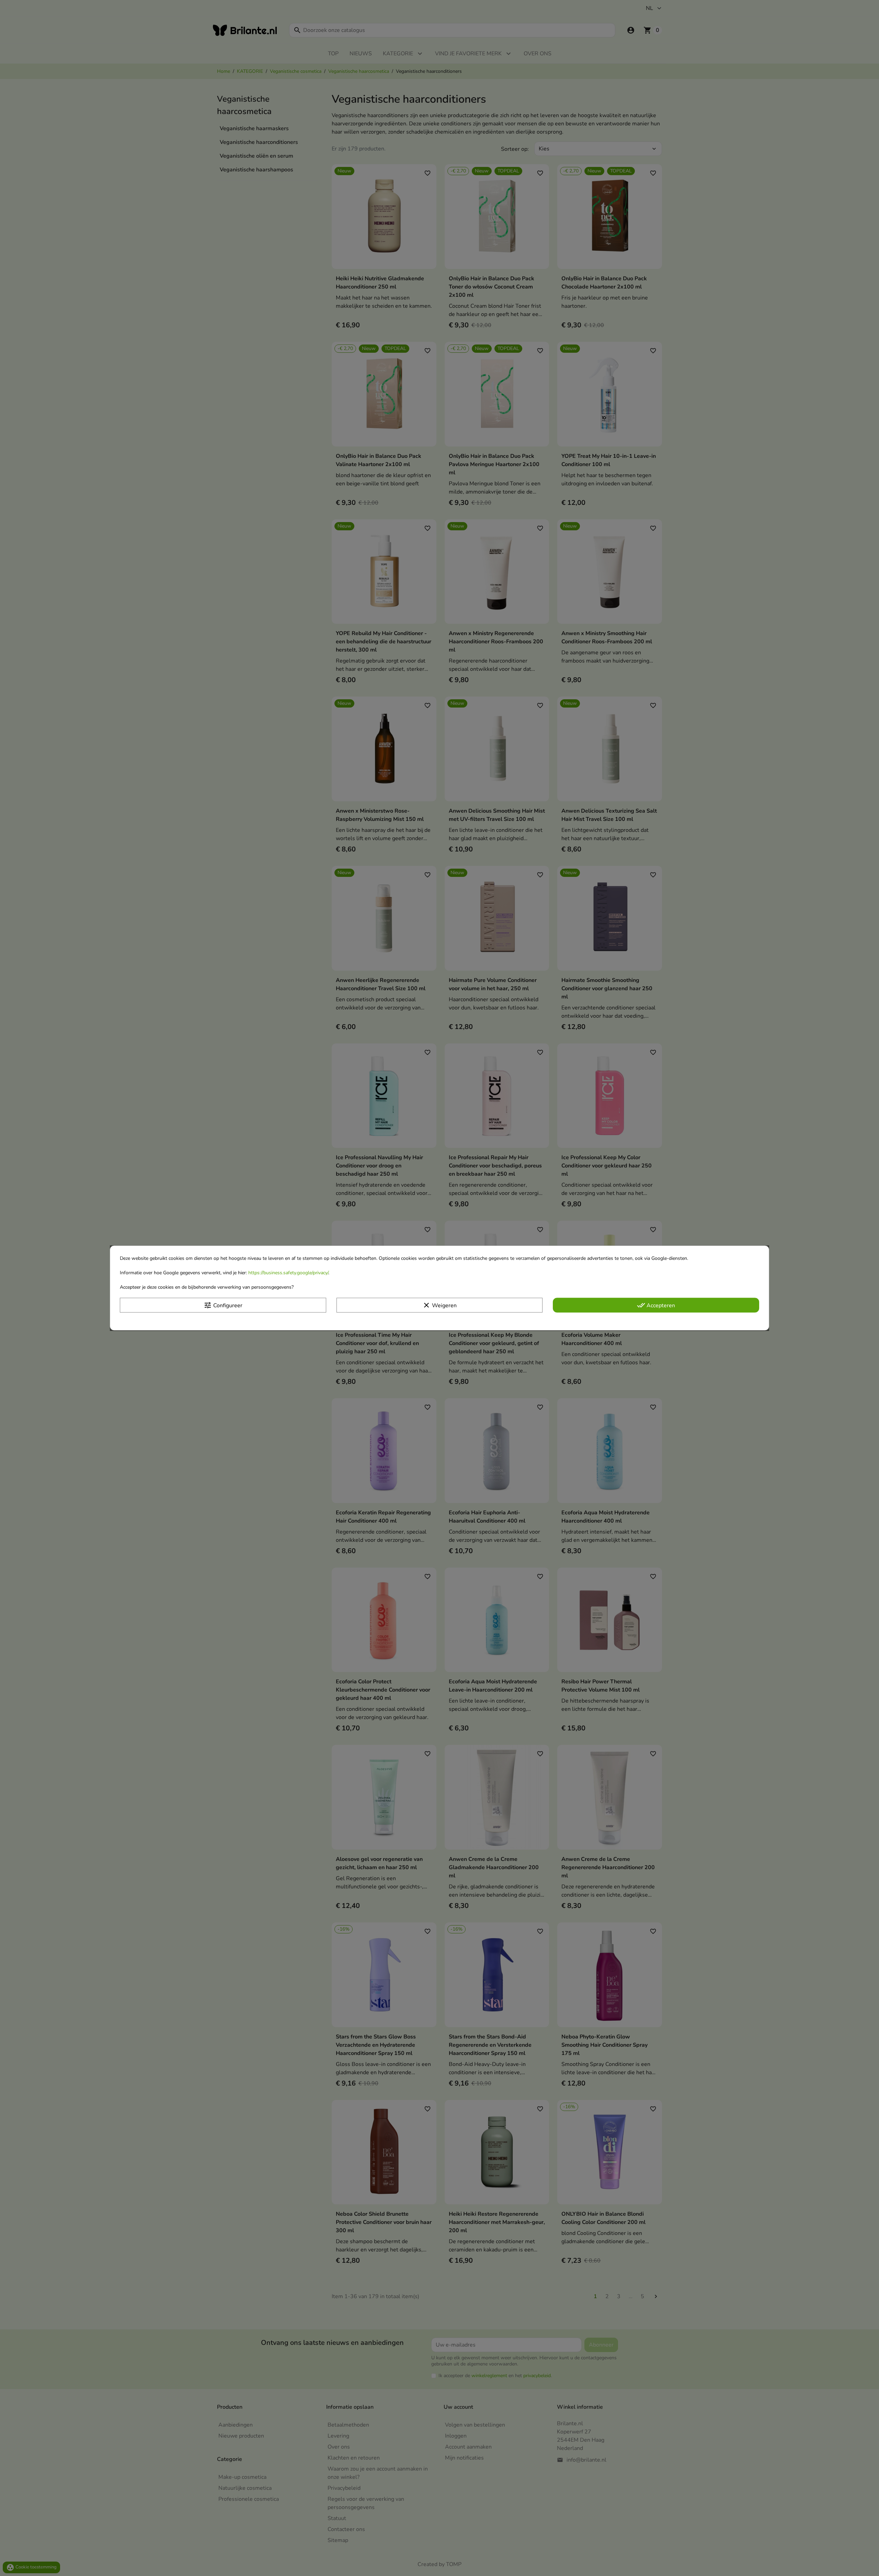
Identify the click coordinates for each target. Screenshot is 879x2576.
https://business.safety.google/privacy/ (288, 1273)
